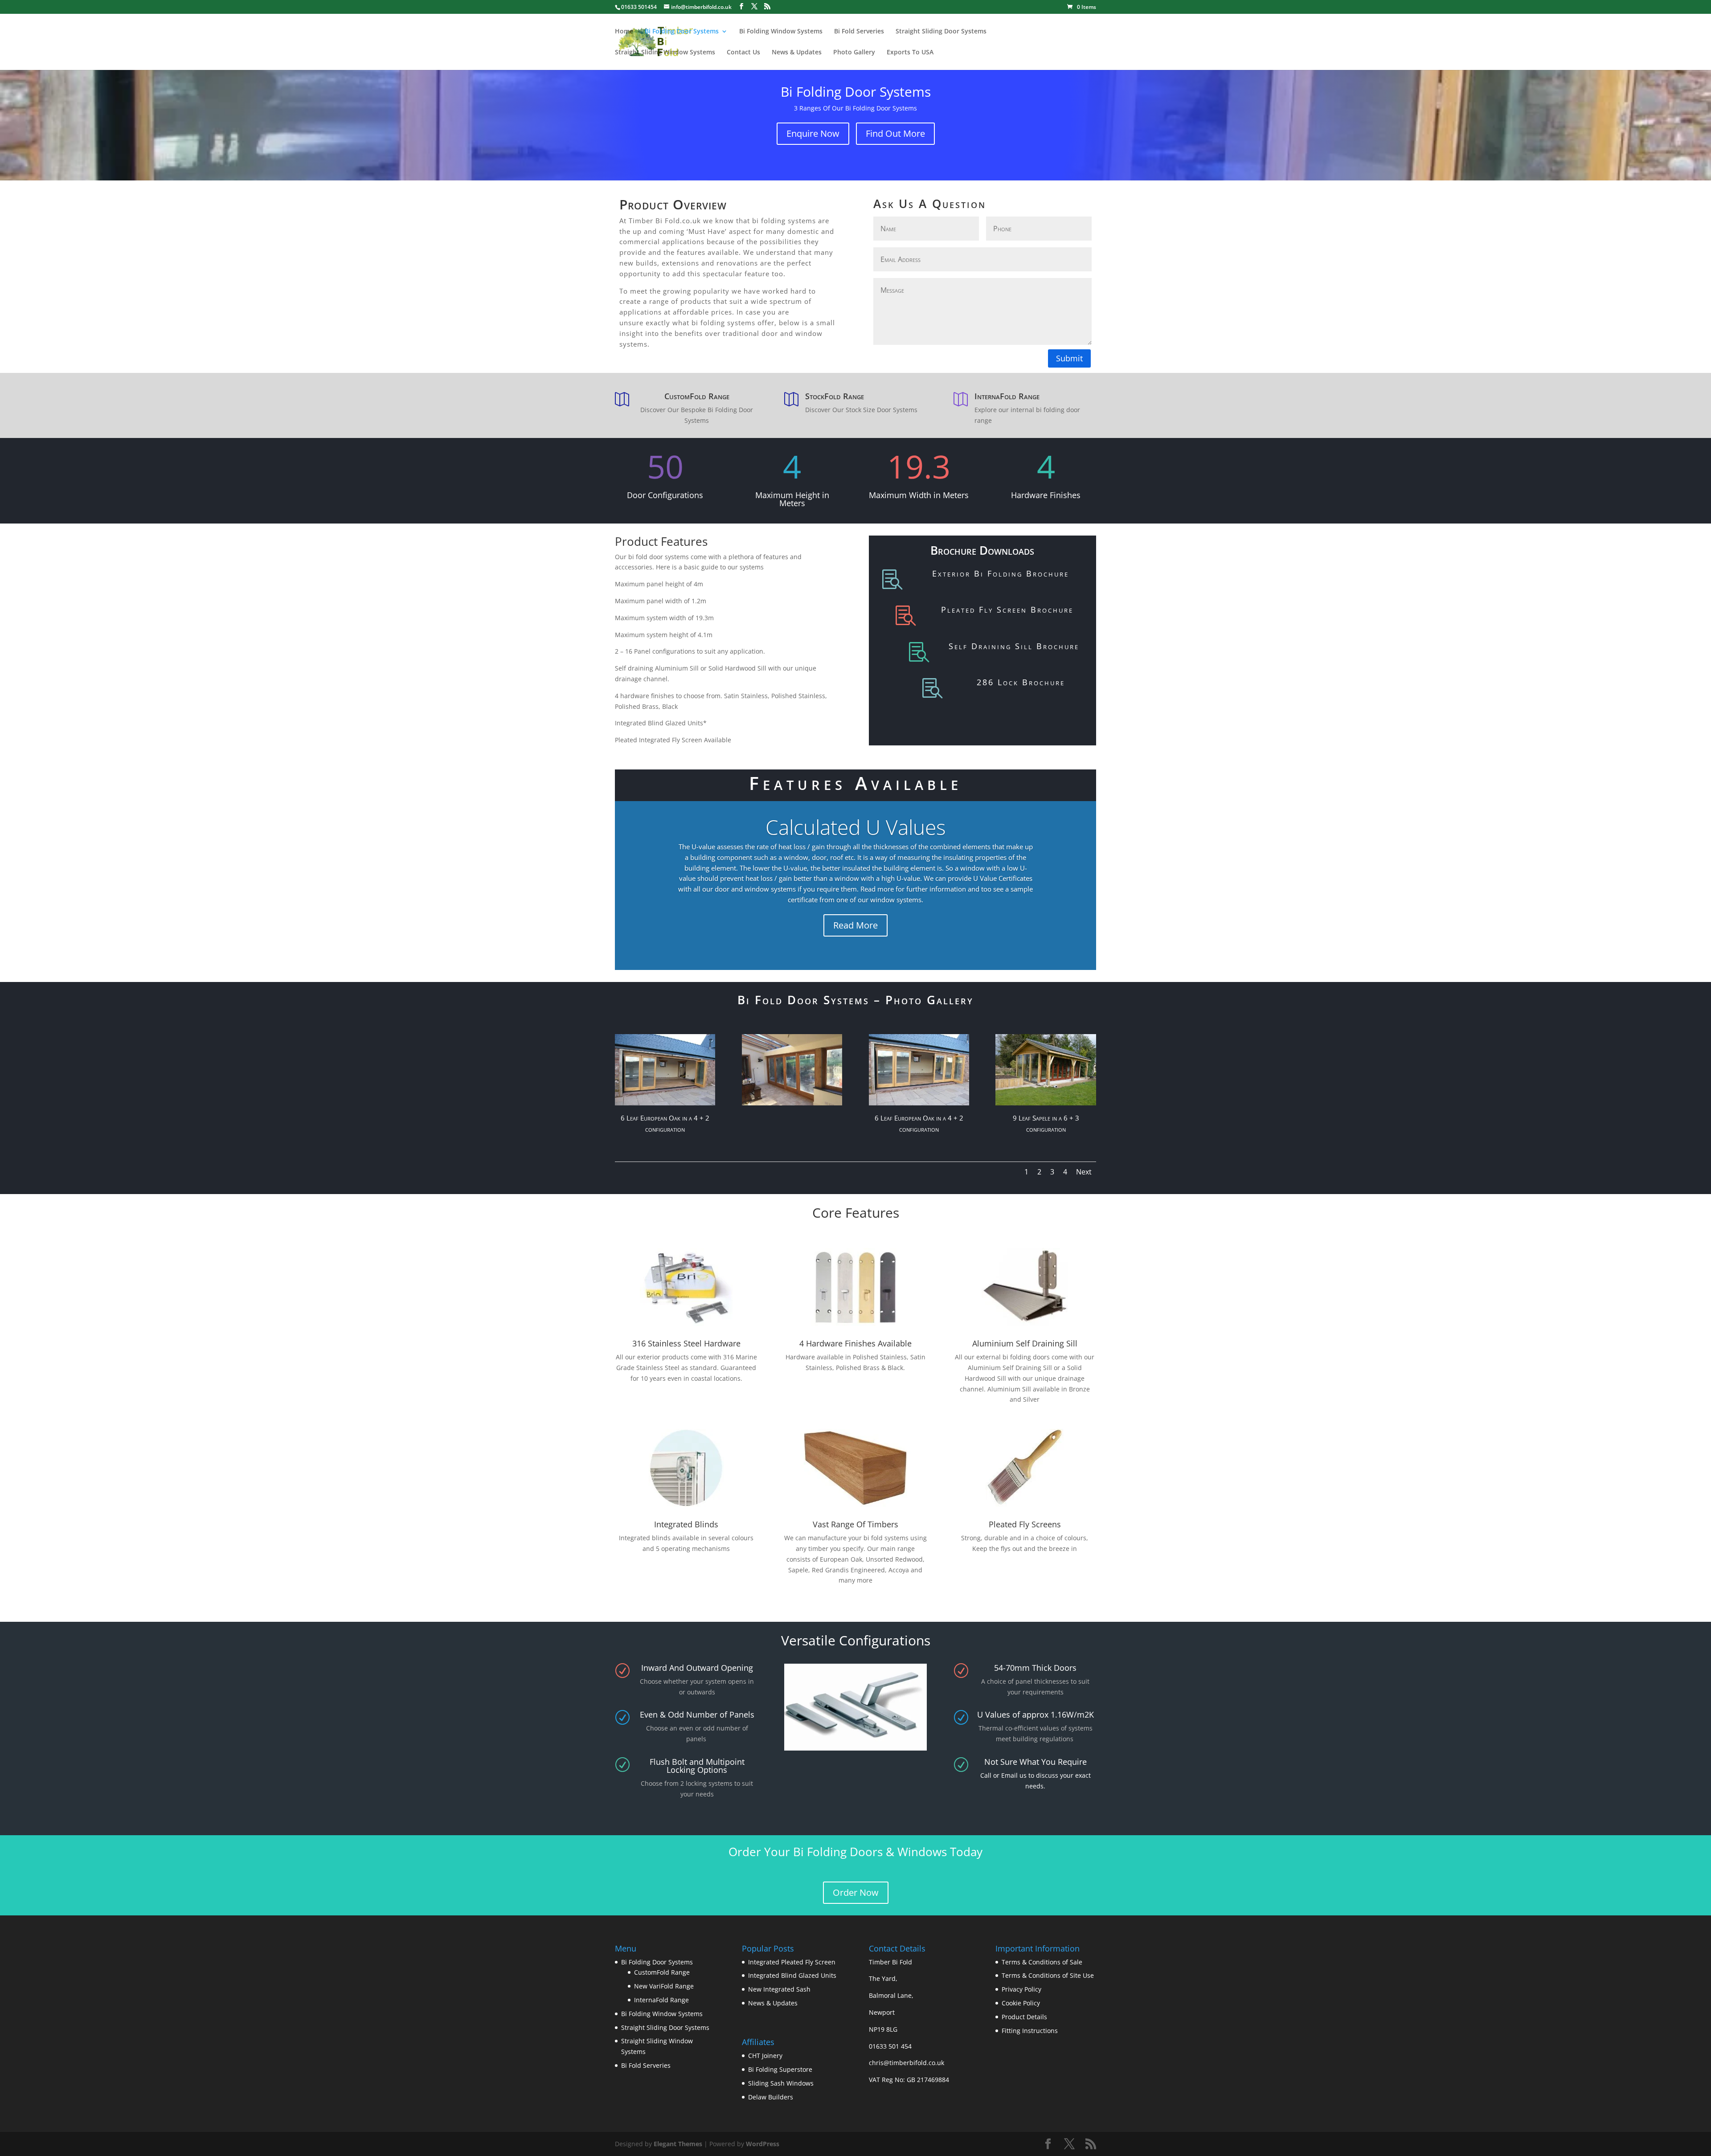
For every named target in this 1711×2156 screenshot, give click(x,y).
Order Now (856, 1892)
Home (624, 32)
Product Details (1024, 2017)
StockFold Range (835, 396)
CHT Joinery (765, 2056)
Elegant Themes (678, 2144)
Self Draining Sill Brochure (1014, 646)
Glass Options (856, 843)
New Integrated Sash (779, 1989)
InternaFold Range (1007, 396)
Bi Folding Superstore (780, 2069)
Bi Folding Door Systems (682, 32)
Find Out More (895, 133)
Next (1084, 1172)
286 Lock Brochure (1021, 682)
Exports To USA (910, 53)
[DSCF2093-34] (919, 1103)
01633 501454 (639, 7)
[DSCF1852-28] (1046, 1103)
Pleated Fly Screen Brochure (1007, 610)
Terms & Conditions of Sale (1042, 1962)
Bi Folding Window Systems (781, 32)
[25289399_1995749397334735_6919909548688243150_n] (792, 1103)
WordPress (763, 2144)
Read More (855, 909)
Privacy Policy (1021, 1989)
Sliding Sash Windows (781, 2083)
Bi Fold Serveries (859, 32)
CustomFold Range (697, 396)
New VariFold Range (664, 1986)
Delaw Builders (771, 2097)
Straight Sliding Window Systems (665, 53)
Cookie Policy (1021, 2003)
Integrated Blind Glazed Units (792, 1975)
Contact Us (743, 53)
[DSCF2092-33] (665, 1103)
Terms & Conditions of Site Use (1048, 1975)
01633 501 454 (890, 2046)
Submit (1069, 358)
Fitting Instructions (1030, 2031)
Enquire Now (813, 133)
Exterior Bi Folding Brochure (1001, 573)
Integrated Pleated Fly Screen (792, 1962)
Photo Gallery (854, 53)
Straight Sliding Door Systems (941, 32)
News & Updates (797, 53)
